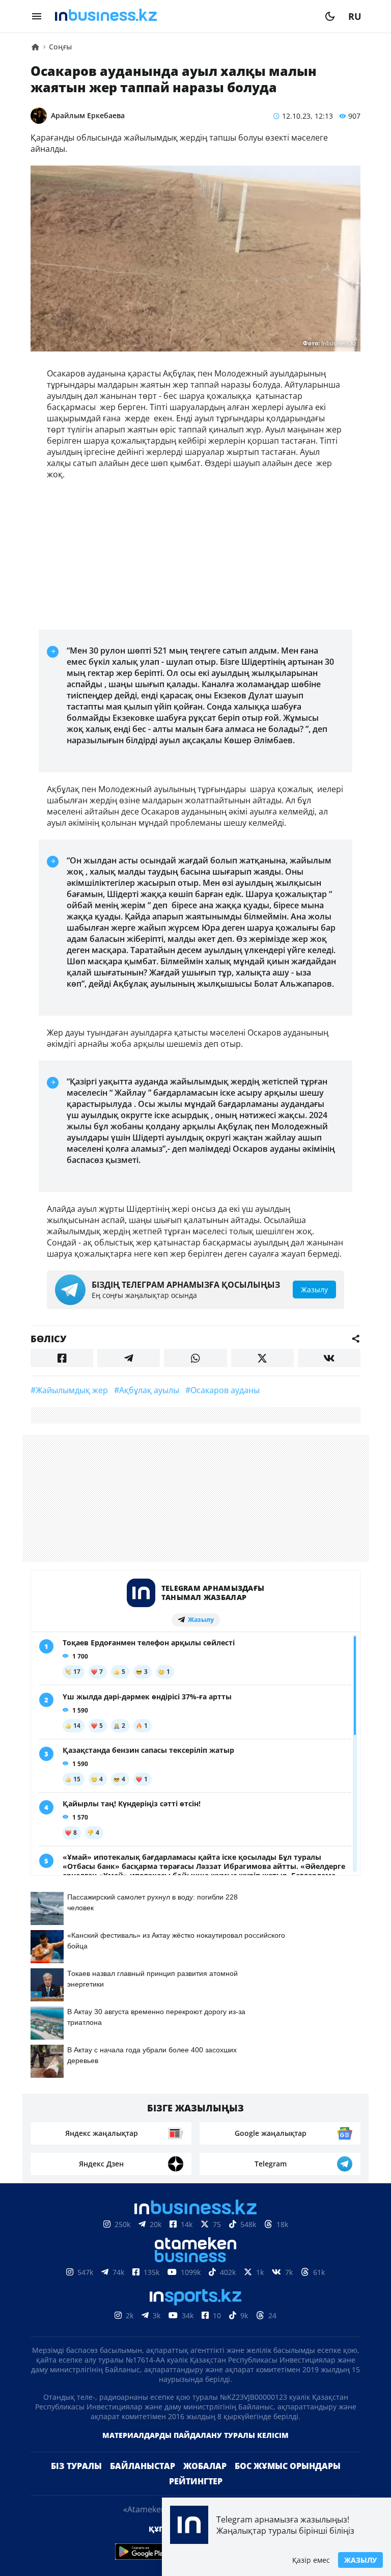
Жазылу (360, 2560)
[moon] (330, 16)
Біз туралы (76, 2466)
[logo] (183, 16)
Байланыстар (143, 2466)
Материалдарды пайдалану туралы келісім (195, 2435)
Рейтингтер (196, 2481)
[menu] (37, 16)
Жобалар (205, 2466)
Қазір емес (311, 2560)
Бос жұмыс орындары (288, 2466)
